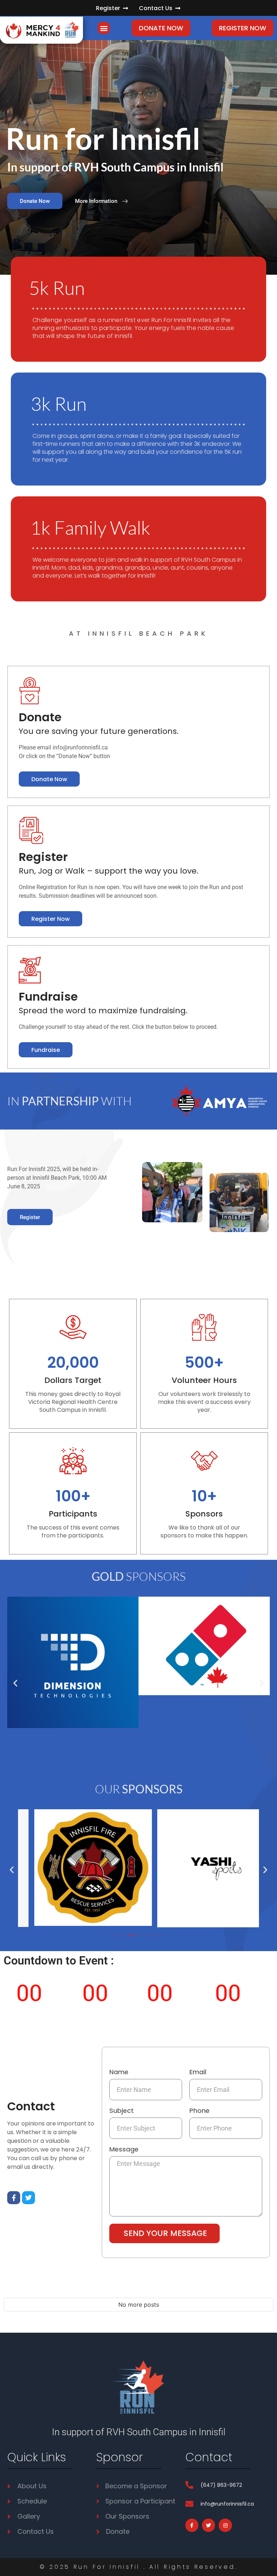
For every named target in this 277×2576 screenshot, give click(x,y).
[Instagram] (225, 2525)
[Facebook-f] (14, 2198)
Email (198, 2073)
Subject (122, 2111)
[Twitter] (28, 2198)
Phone (199, 2111)
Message (124, 2150)
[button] (104, 28)
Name (119, 2073)
